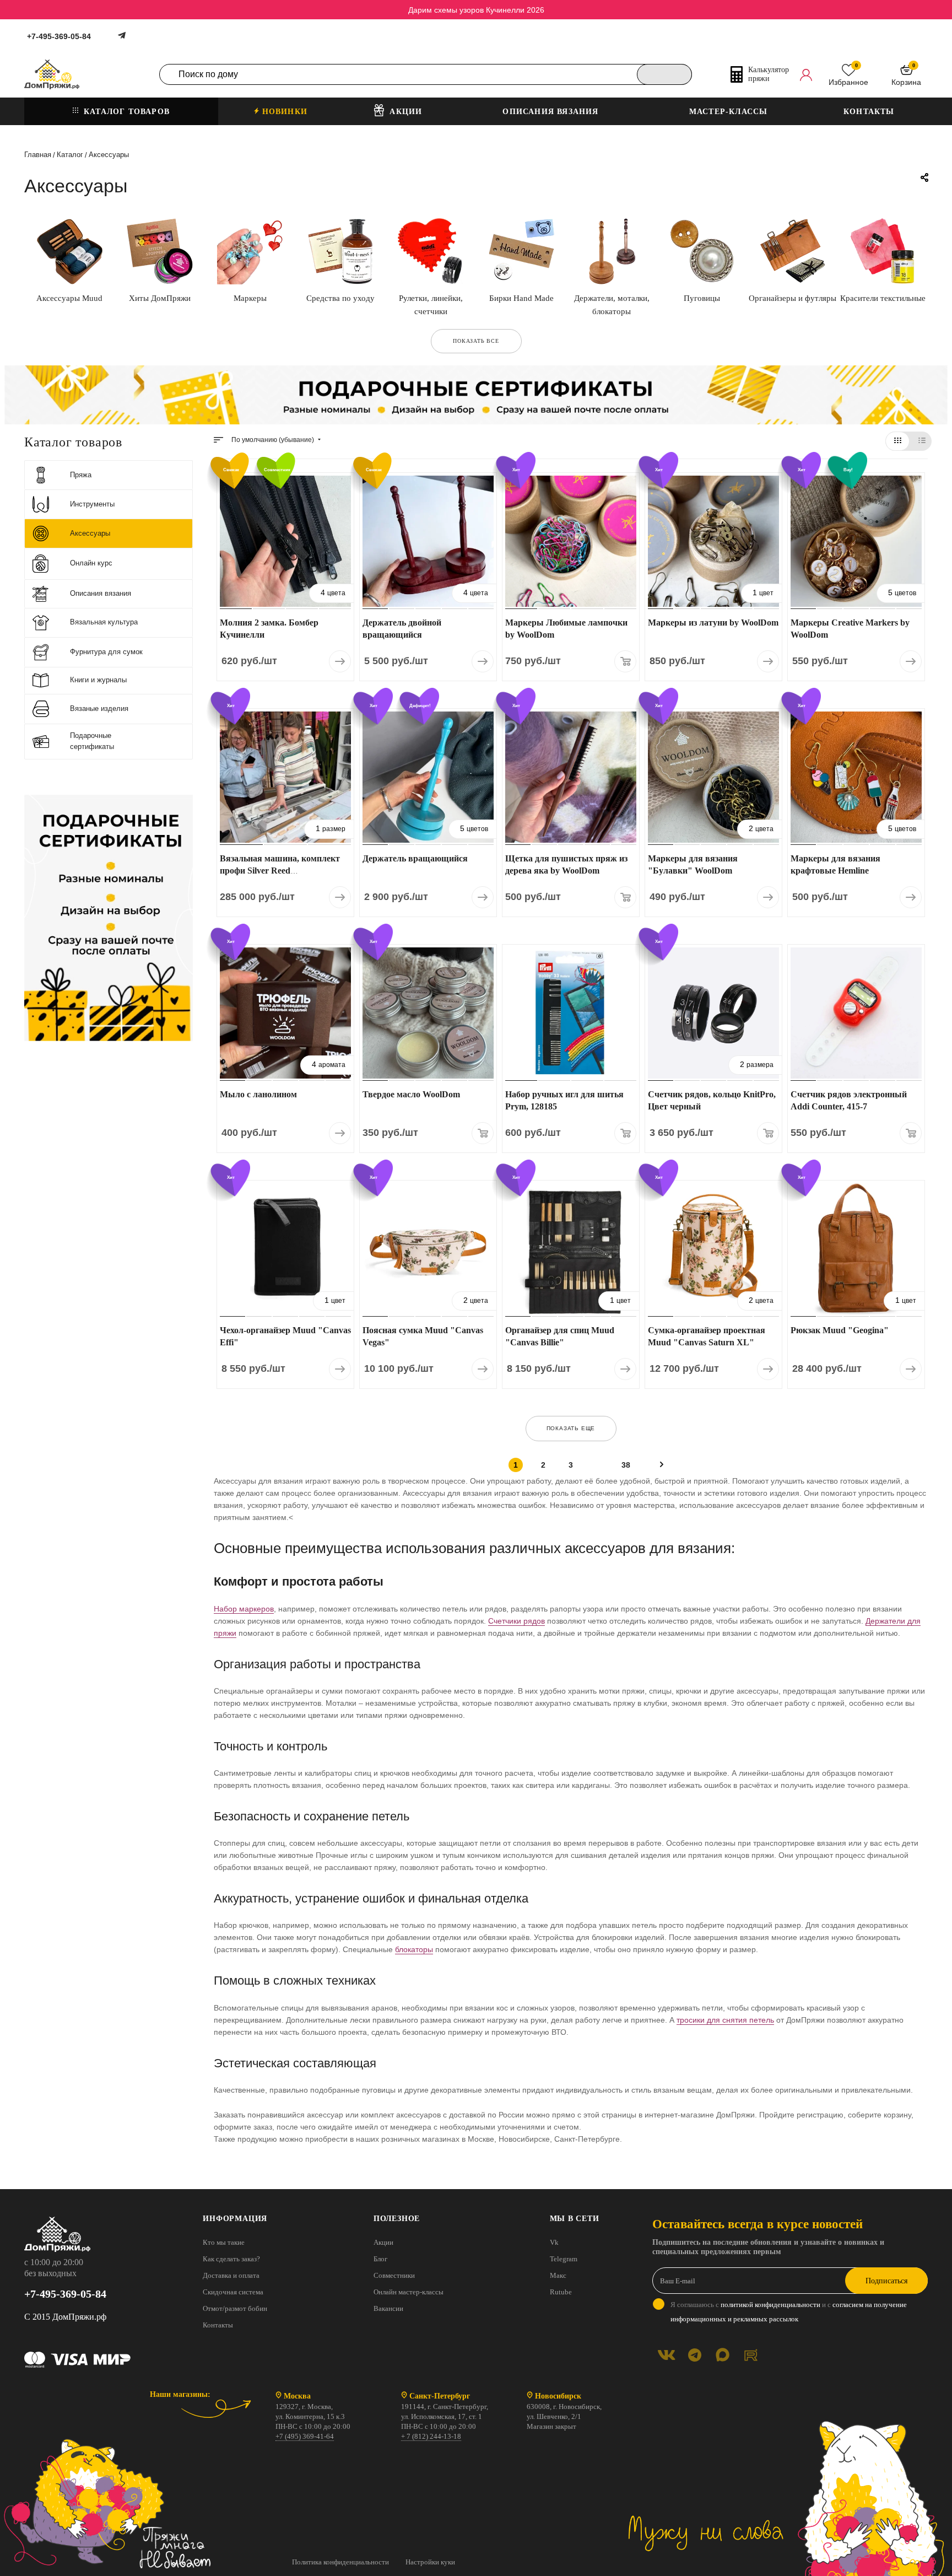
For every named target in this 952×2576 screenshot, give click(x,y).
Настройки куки (430, 2562)
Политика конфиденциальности (340, 2562)
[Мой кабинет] (806, 74)
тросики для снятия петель (725, 2020)
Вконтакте (666, 2355)
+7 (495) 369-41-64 (305, 2436)
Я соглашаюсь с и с (789, 2312)
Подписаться (886, 2281)
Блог (380, 2259)
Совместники (394, 2275)
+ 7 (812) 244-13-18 (431, 2436)
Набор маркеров (244, 1609)
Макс (558, 2275)
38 (626, 1465)
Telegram (564, 2259)
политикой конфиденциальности (770, 2305)
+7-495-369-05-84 (59, 36)
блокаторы (414, 1949)
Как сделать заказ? (231, 2259)
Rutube (561, 2292)
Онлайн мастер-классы (409, 2292)
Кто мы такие (224, 2242)
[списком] (922, 441)
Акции (383, 2242)
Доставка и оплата (231, 2275)
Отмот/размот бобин (235, 2308)
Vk (554, 2242)
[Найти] (664, 74)
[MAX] (723, 2355)
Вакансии (388, 2308)
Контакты (218, 2325)
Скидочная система (233, 2292)
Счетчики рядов (516, 1621)
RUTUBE (751, 2355)
